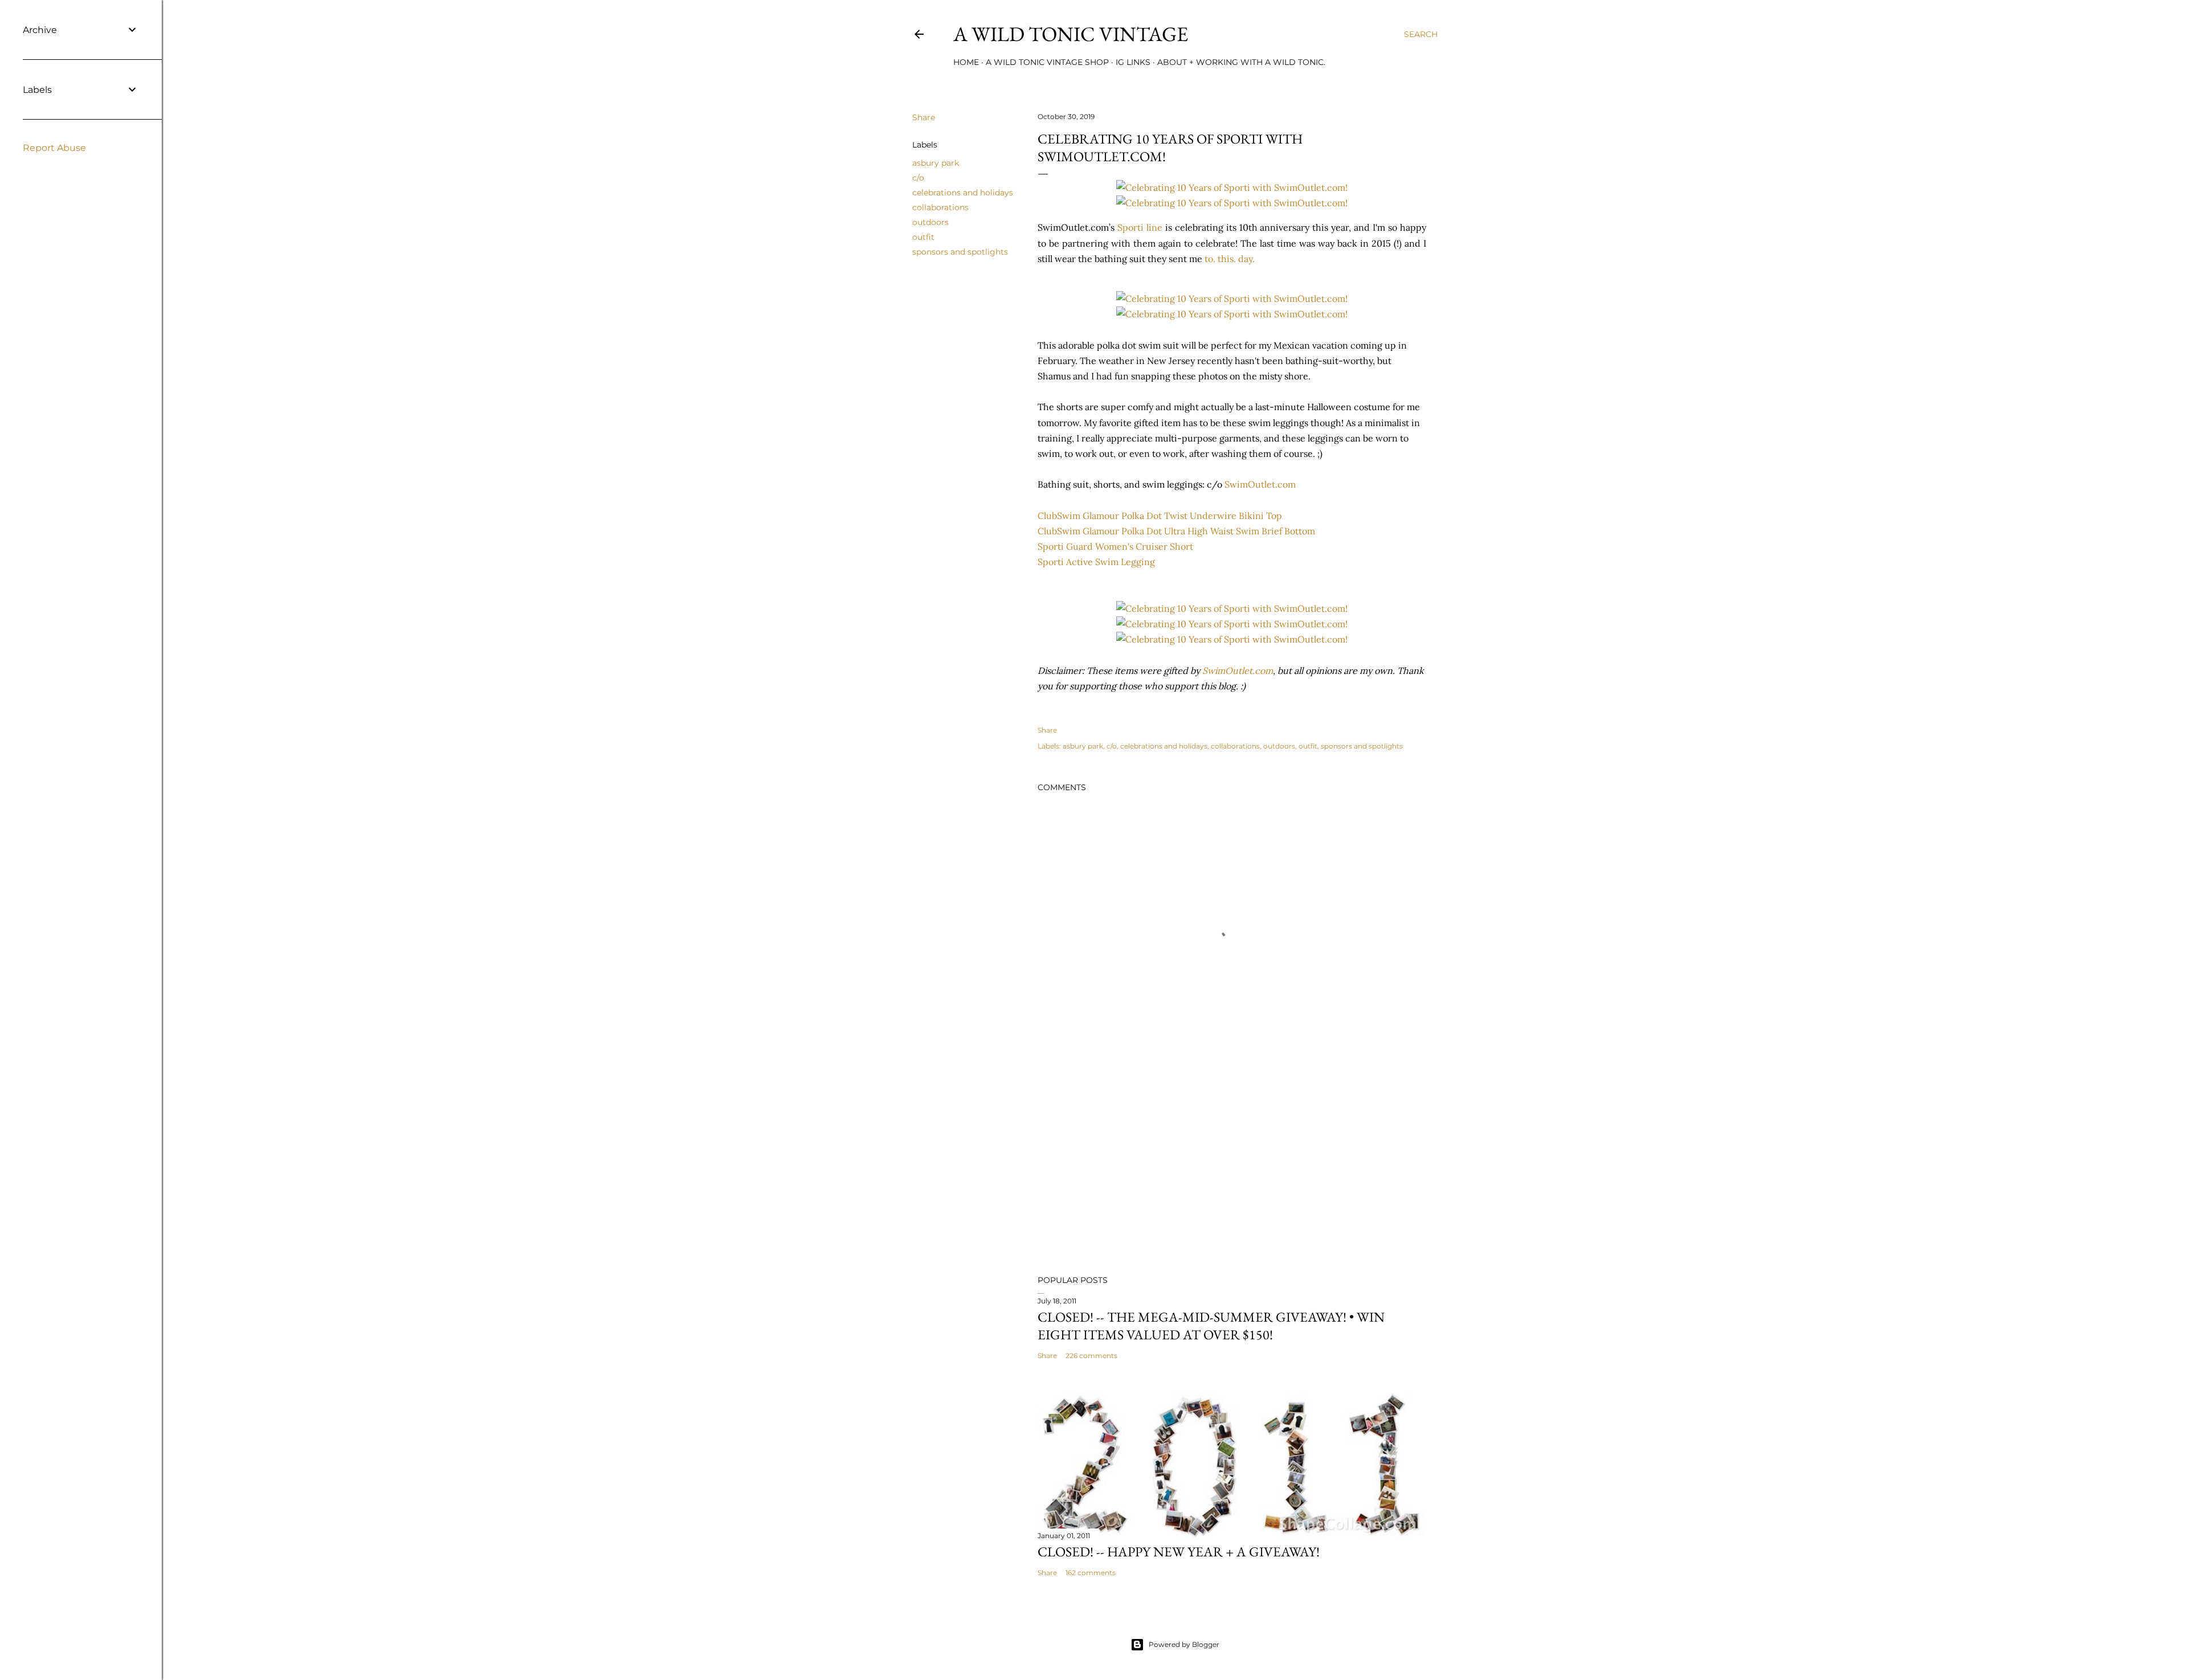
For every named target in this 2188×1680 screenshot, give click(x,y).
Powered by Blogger (1184, 1644)
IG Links (1133, 62)
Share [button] (924, 117)
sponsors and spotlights (960, 252)
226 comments (1091, 1356)
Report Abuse (54, 148)
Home (966, 62)
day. (1246, 259)
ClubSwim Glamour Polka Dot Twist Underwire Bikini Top (1160, 516)
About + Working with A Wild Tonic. (1241, 62)
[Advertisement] (1232, 1167)
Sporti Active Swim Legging (1096, 562)
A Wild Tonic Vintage (1071, 34)
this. (1227, 259)
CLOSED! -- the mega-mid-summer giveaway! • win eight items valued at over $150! (1211, 1326)
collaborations (940, 207)
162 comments (1091, 1573)
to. (1210, 259)
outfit (923, 237)
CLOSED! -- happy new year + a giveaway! (1179, 1552)
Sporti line (1140, 227)
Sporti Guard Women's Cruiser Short (1115, 546)
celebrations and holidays (963, 193)
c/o (918, 178)
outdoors (930, 222)
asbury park (936, 163)
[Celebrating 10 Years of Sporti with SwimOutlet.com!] (1232, 187)
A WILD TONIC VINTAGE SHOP (1047, 62)
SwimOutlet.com (1260, 484)
